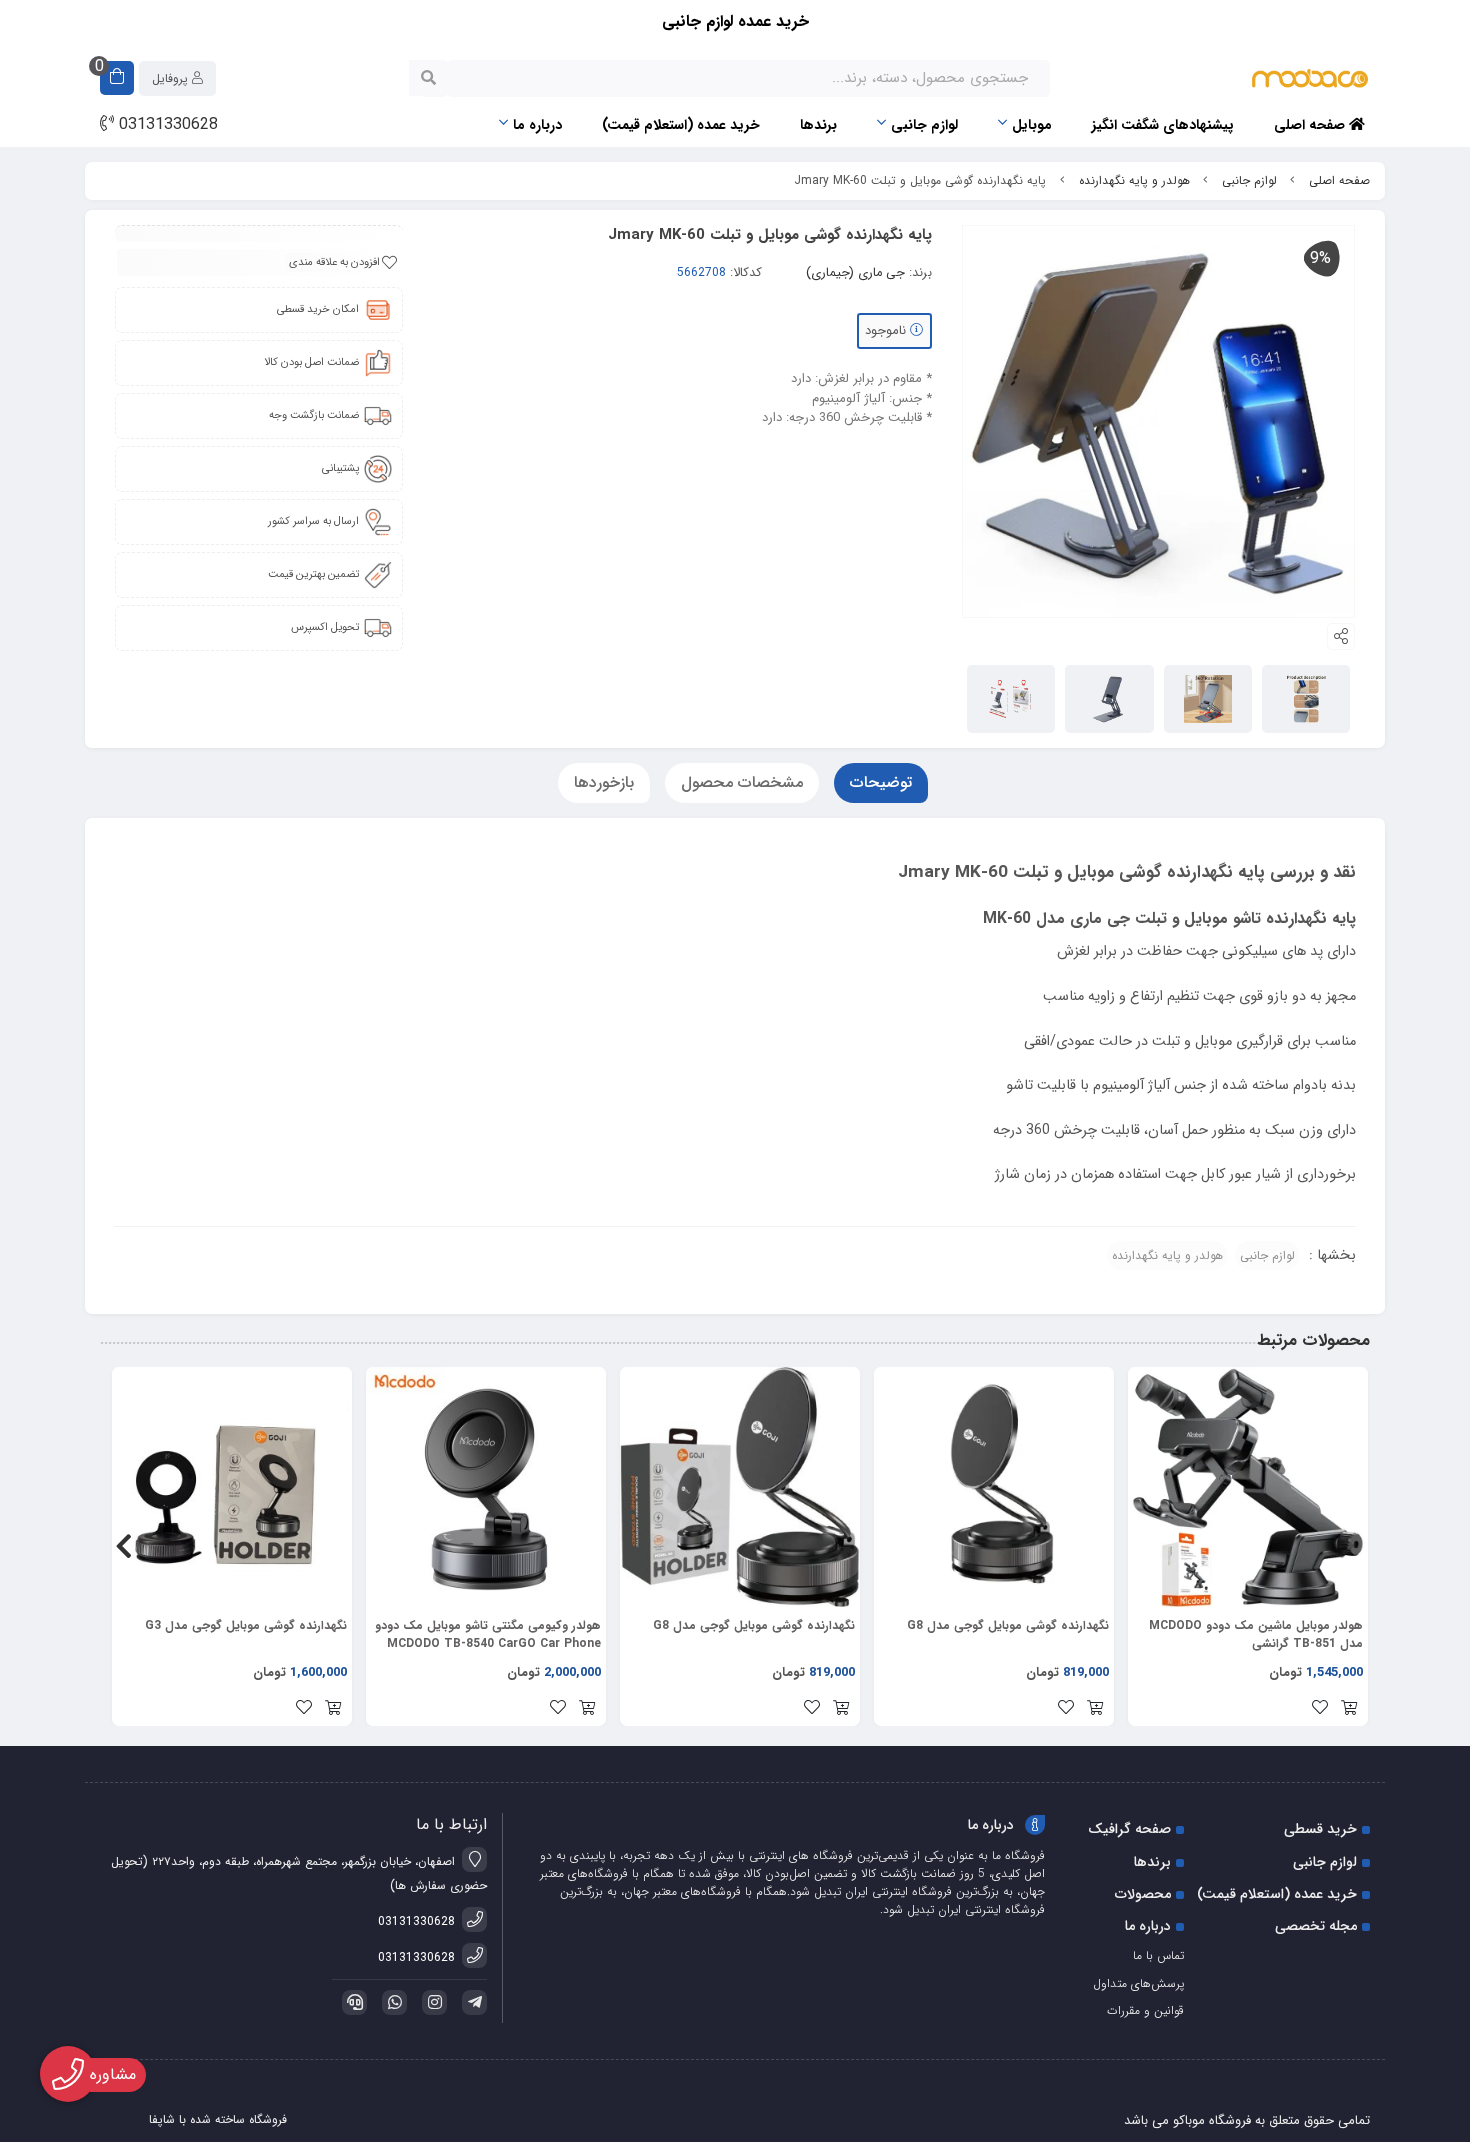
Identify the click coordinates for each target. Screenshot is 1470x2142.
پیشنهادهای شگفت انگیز (1163, 125)
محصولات (1143, 1894)
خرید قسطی (1320, 1829)
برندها (818, 125)
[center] (428, 78)
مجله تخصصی (1316, 1926)
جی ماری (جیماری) (855, 273)
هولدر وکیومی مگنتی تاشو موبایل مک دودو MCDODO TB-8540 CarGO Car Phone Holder (488, 1635)
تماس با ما (1158, 1955)
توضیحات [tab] (881, 782)
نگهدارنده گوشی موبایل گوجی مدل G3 (246, 1626)
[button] (1346, 1547)
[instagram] (431, 2002)
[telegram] (471, 2002)
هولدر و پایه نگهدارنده (1134, 180)
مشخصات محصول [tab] (742, 782)
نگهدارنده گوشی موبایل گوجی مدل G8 (1008, 1626)
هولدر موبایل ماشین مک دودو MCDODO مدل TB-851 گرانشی (1256, 1635)
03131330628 (166, 125)
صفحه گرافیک (1129, 1829)
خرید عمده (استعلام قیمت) (681, 125)
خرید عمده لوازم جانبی (735, 21)
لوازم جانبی (924, 125)
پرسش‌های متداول (1138, 1983)
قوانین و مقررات (1145, 2010)
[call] (351, 2002)
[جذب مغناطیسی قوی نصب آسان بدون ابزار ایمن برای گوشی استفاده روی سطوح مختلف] (994, 1487)
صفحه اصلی (1311, 125)
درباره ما (537, 125)
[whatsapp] (391, 2002)
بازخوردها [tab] (604, 782)
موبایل (1032, 125)
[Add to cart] (1349, 1710)
